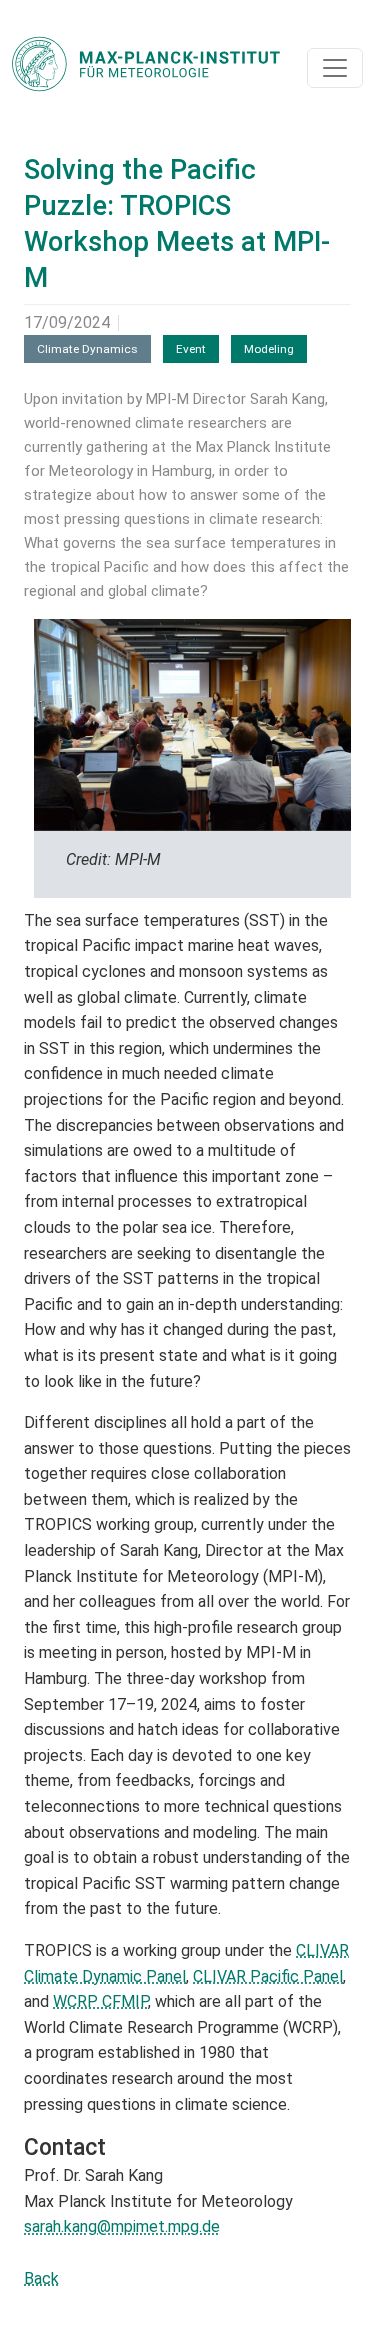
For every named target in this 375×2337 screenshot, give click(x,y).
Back (41, 2278)
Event (191, 349)
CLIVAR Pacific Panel (268, 1976)
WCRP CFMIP (100, 2001)
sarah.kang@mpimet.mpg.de (122, 2226)
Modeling (269, 349)
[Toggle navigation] (335, 68)
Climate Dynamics (87, 349)
